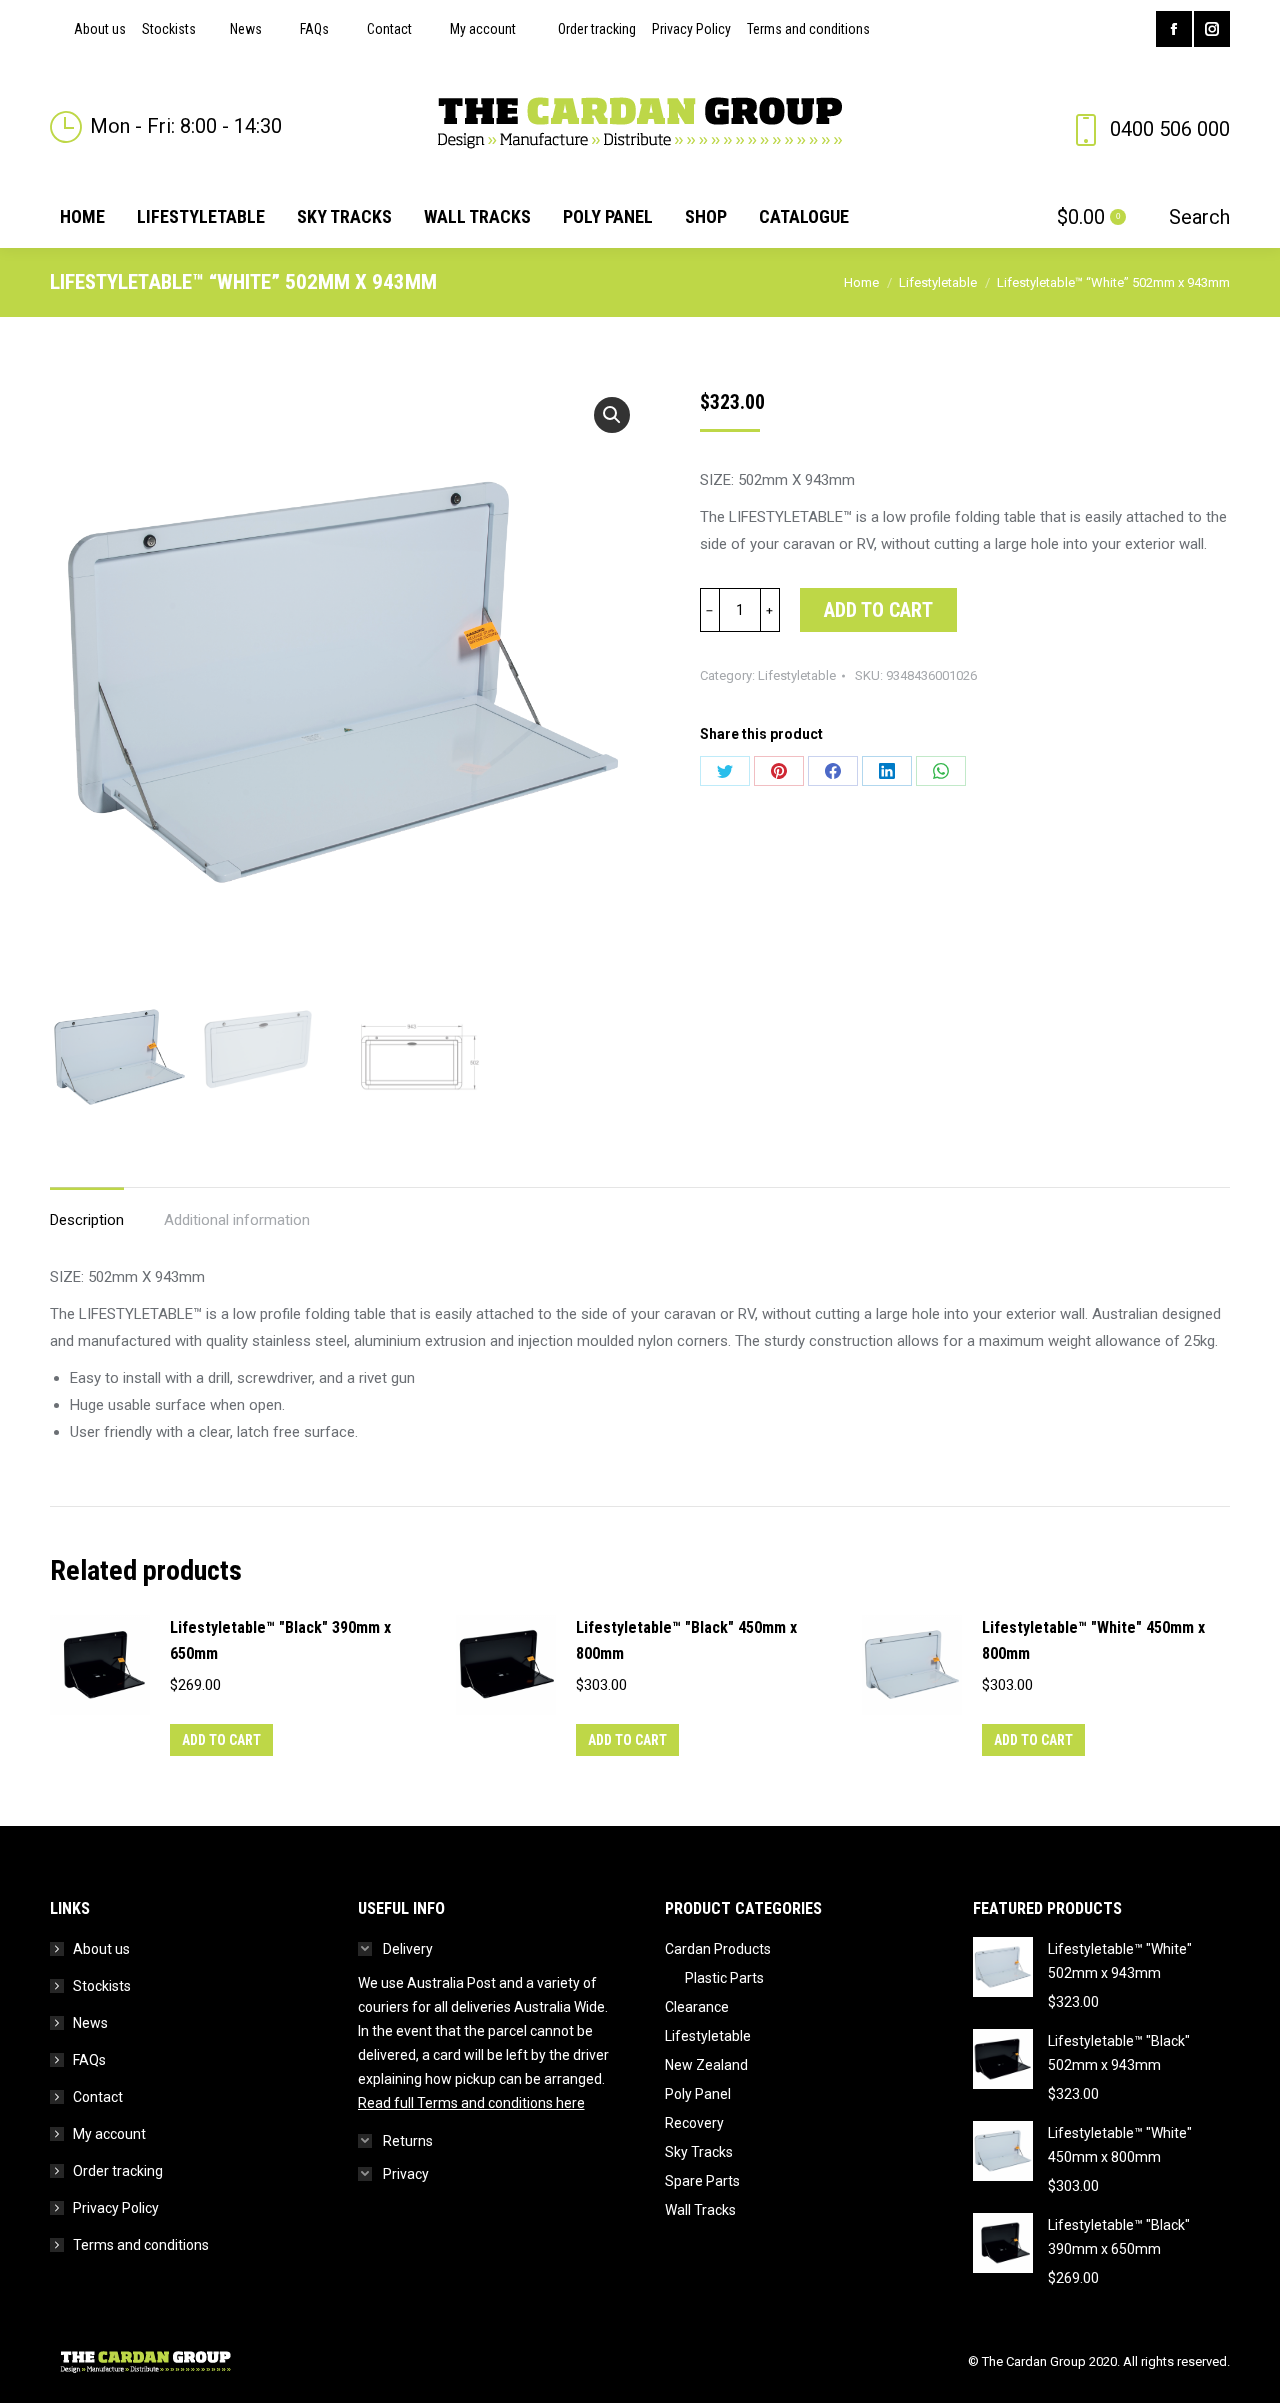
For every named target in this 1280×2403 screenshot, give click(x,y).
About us (101, 1949)
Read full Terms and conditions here (471, 2103)
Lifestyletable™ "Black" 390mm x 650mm (280, 1640)
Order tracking (118, 2171)
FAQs (89, 2060)
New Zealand (706, 2065)
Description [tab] (87, 1220)
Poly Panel (698, 2094)
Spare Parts (702, 2181)
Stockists (102, 1986)
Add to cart (878, 610)
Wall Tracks (700, 2210)
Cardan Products (718, 1949)
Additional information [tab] (237, 1220)
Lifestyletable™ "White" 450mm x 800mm (1093, 1640)
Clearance (697, 2007)
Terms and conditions (141, 2245)
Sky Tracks (699, 2152)
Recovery (694, 2123)
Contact (98, 2097)
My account (109, 2134)
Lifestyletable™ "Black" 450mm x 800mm (686, 1640)
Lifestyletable (797, 675)
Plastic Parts (724, 1978)
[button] (612, 415)
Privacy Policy (116, 2208)
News (90, 2023)
